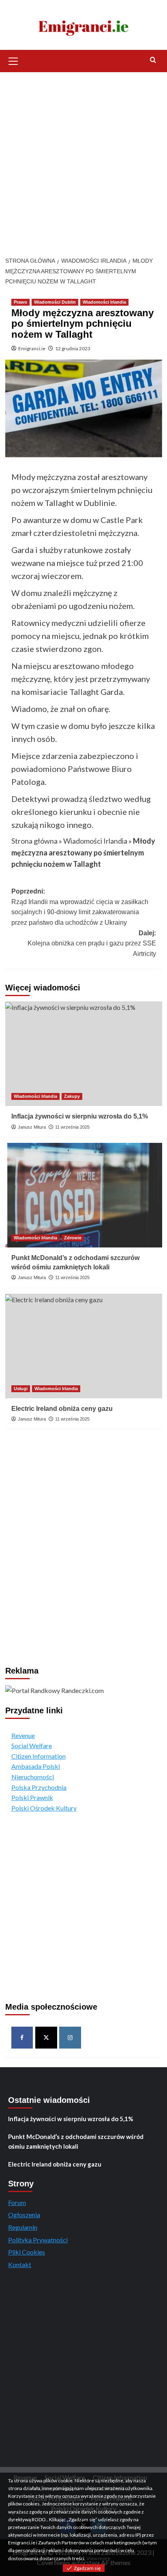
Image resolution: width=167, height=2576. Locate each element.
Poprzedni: (80, 907)
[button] (13, 60)
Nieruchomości (33, 1777)
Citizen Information (39, 1756)
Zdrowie (73, 1238)
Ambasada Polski (36, 1766)
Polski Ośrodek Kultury (44, 1808)
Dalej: (92, 943)
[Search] (153, 60)
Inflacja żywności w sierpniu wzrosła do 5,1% (80, 1116)
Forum (17, 2202)
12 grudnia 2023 (73, 348)
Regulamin (23, 2227)
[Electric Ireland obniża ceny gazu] (84, 1346)
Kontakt (20, 2264)
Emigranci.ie (32, 348)
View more (98, 2558)
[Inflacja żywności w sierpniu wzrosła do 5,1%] (84, 1054)
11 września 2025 (72, 1127)
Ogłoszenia (24, 2215)
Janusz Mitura (32, 1127)
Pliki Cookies (27, 2252)
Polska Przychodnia (39, 1787)
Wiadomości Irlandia (104, 302)
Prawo (20, 302)
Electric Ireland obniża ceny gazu (62, 1409)
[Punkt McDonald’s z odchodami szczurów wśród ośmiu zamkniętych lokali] (84, 1195)
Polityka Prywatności (38, 2240)
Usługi (21, 1389)
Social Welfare (32, 1746)
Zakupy (72, 1096)
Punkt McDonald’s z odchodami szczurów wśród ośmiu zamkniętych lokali (76, 2141)
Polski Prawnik (32, 1797)
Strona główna (34, 841)
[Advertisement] (83, 160)
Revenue (23, 1735)
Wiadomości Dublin (55, 302)
